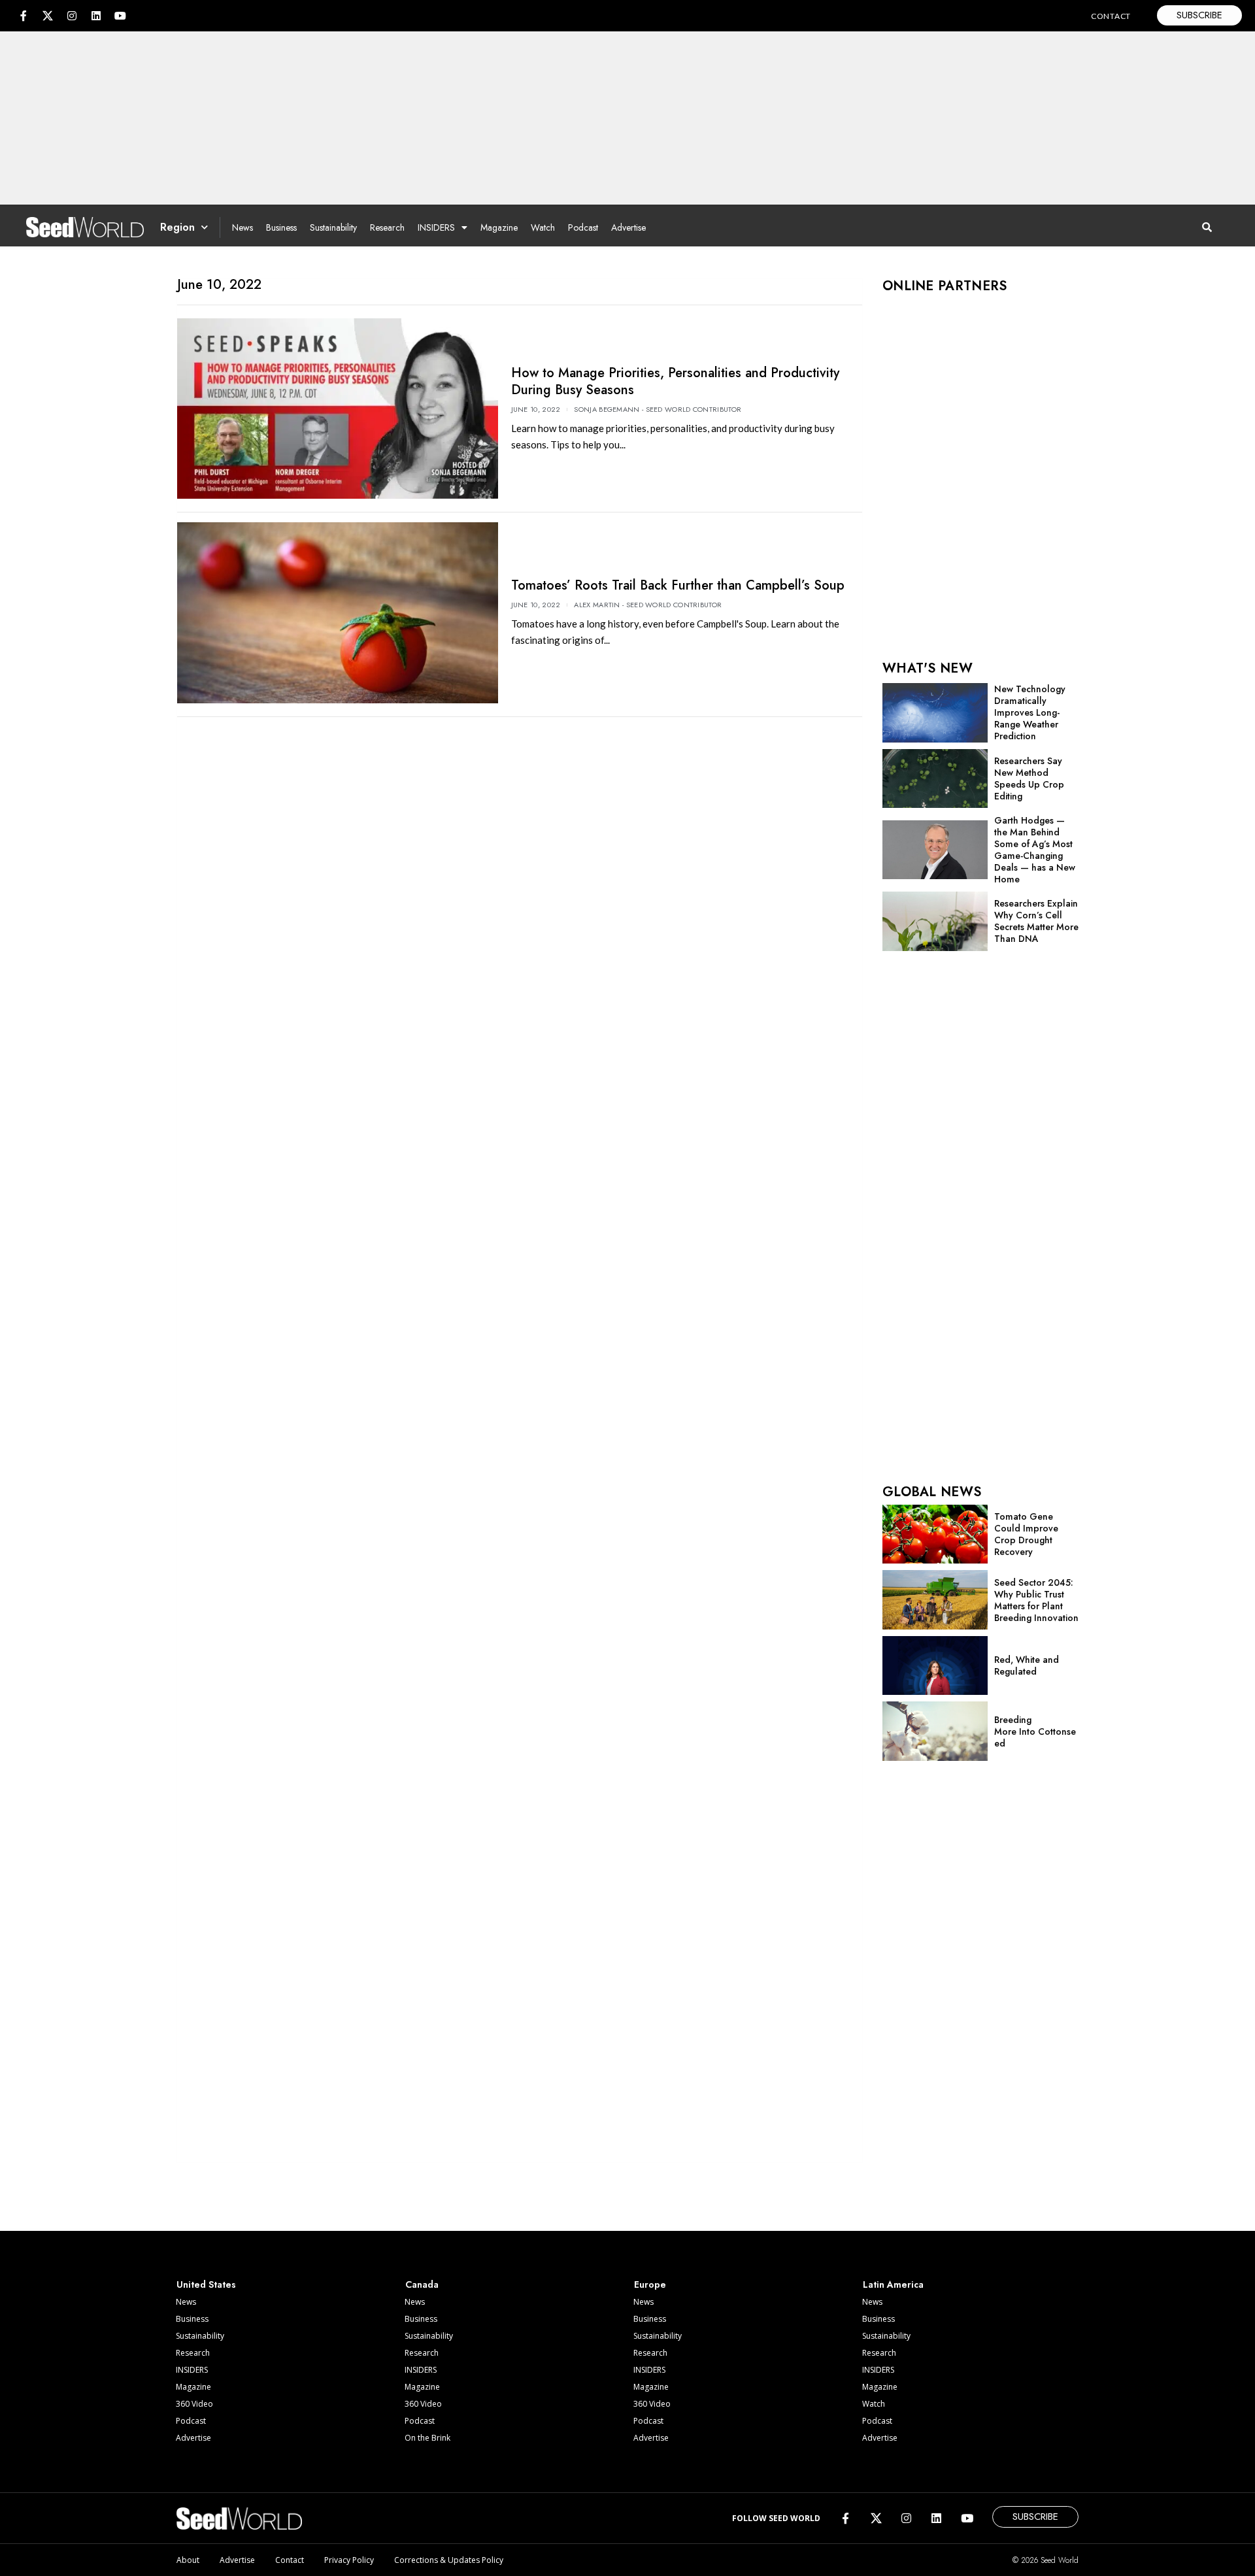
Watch (543, 227)
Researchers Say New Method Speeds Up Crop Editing (1029, 778)
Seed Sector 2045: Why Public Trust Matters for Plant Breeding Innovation (1036, 1600)
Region (177, 227)
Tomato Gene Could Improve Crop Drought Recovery (1026, 1534)
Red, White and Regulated (1027, 1665)
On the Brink (427, 2438)
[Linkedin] (96, 16)
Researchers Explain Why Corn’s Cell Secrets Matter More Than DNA (1036, 921)
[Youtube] (120, 16)
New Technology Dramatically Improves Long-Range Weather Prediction (1030, 712)
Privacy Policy (349, 2560)
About (188, 2560)
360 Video (194, 2404)
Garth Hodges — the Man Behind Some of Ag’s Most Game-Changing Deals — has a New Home (1035, 850)
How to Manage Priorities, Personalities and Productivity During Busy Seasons (675, 381)
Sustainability (333, 227)
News (243, 227)
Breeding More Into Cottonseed (1035, 1731)
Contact (290, 2560)
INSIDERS (436, 227)
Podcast (583, 227)
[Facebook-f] (24, 16)
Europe (650, 2284)
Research (387, 227)
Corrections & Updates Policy (449, 2560)
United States (206, 2284)
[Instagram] (72, 16)
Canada (422, 2284)
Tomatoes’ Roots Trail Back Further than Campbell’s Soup (678, 585)
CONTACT (1111, 16)
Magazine (499, 227)
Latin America (893, 2284)
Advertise (628, 227)
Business (281, 227)
